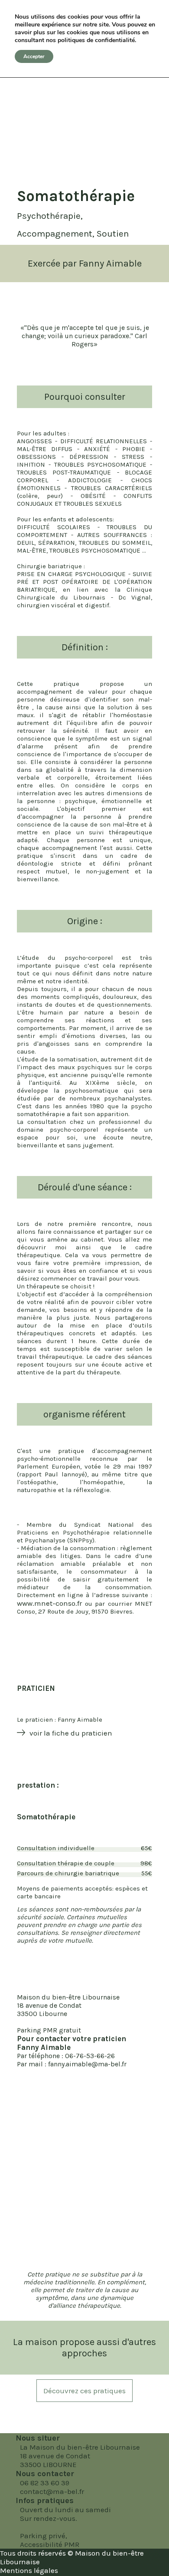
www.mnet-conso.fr (49, 1603)
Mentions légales (29, 2570)
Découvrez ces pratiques (84, 2391)
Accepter (34, 56)
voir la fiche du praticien (71, 1733)
